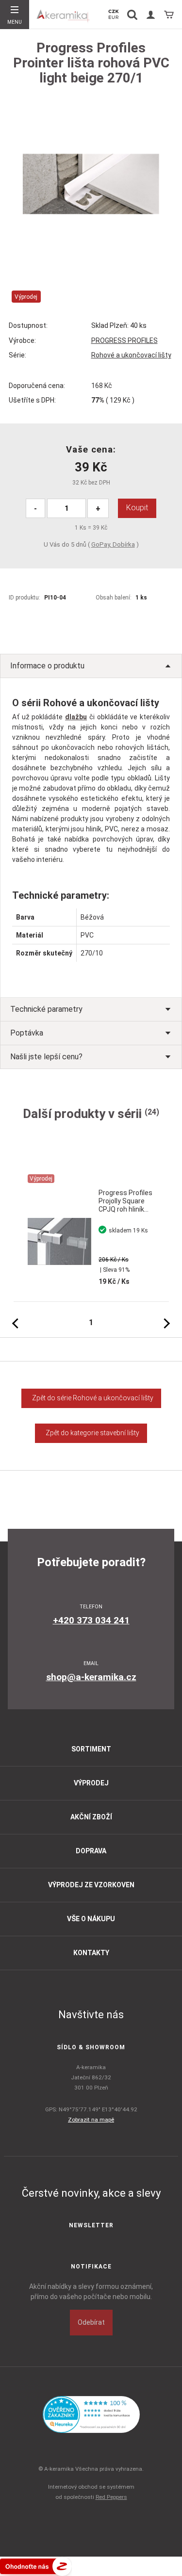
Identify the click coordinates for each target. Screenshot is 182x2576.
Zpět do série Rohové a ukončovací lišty (91, 1398)
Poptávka (27, 1033)
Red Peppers (111, 2497)
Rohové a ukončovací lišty (131, 355)
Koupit (137, 508)
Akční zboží (91, 1817)
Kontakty (91, 1953)
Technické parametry (46, 1009)
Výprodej (91, 1783)
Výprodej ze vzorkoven (91, 1885)
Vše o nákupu (91, 1919)
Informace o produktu (47, 666)
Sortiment (91, 1749)
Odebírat (91, 2322)
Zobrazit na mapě (91, 2120)
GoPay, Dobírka (113, 544)
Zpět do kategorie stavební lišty (91, 1433)
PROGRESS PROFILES (124, 340)
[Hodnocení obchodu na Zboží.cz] (36, 2566)
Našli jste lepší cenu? (46, 1057)
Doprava (91, 1851)
